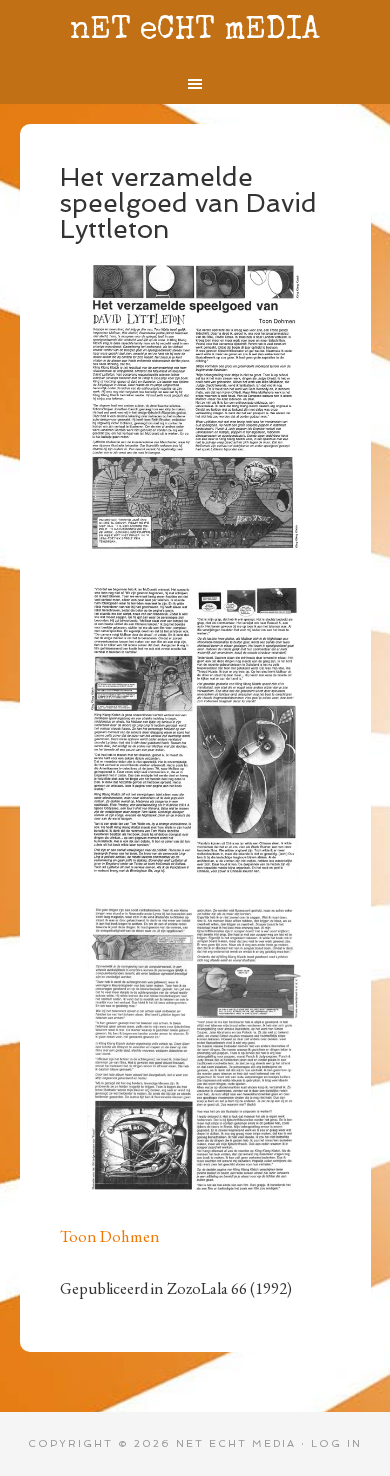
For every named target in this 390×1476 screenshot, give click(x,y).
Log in (336, 1443)
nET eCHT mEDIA (195, 31)
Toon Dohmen (110, 1236)
